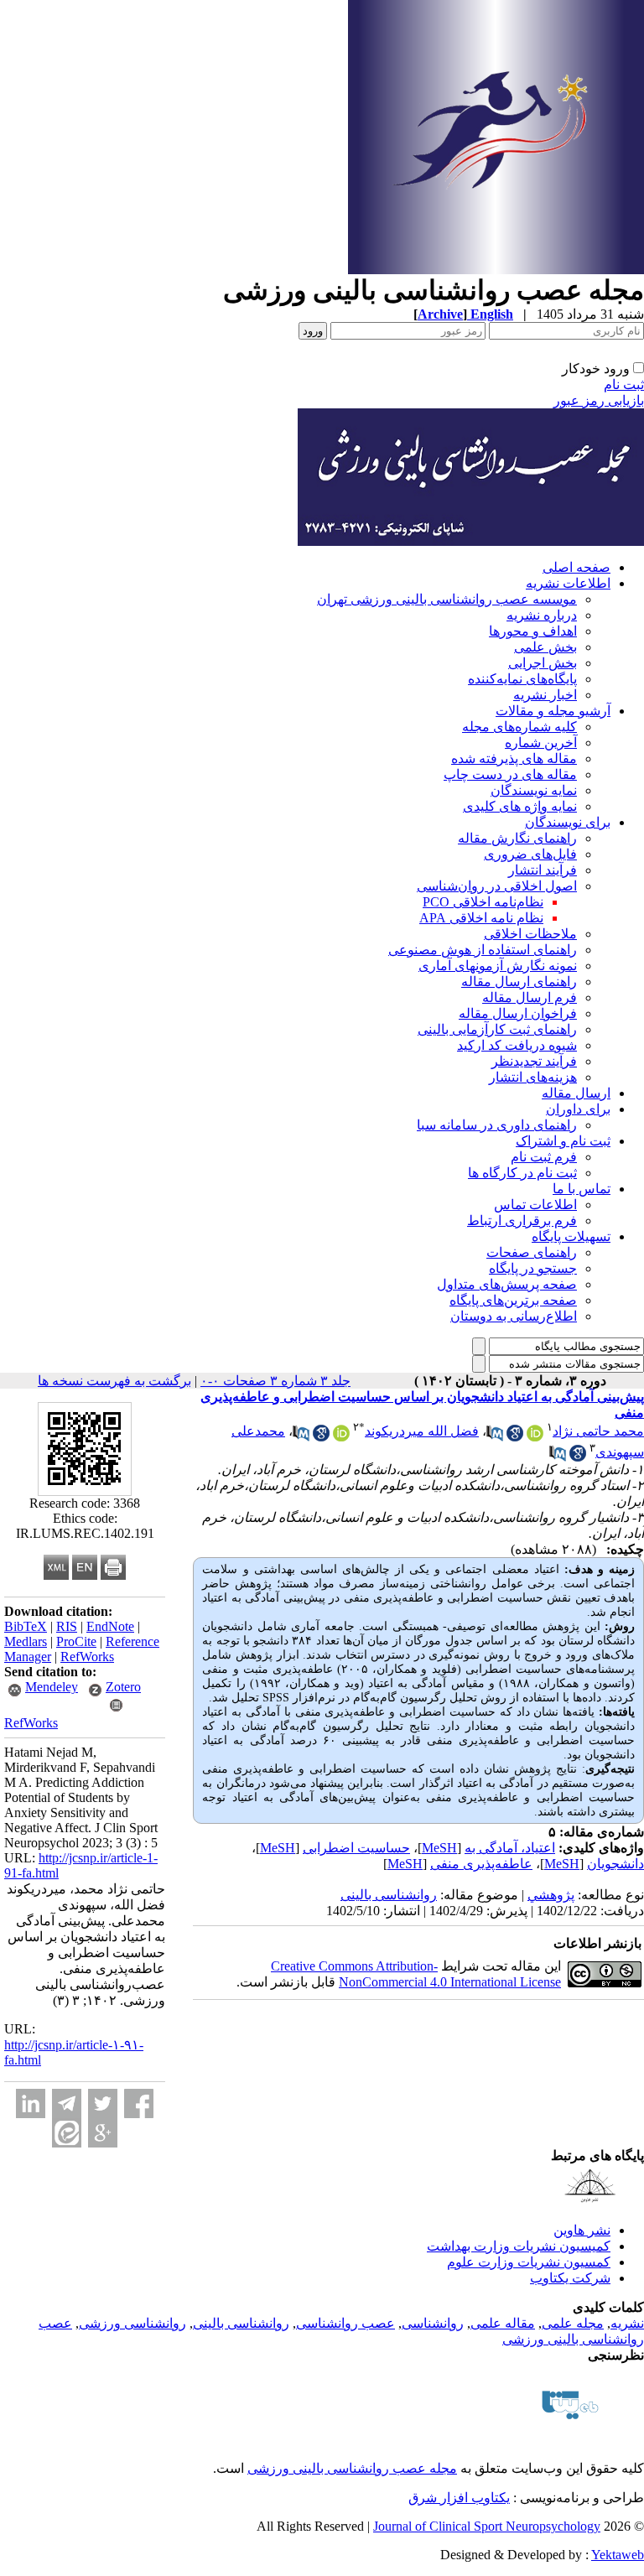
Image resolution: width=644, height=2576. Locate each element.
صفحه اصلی (576, 567)
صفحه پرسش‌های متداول (507, 1284)
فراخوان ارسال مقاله (518, 1013)
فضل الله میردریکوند (422, 1431)
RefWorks (87, 1657)
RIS (67, 1626)
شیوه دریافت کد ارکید (517, 1045)
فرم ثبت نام (544, 1157)
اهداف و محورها (533, 631)
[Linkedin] (31, 2103)
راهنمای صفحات (532, 1252)
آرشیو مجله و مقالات (553, 711)
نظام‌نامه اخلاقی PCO (483, 902)
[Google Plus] (103, 2133)
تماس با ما (582, 1189)
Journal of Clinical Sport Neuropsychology (487, 2526)
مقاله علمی (503, 2323)
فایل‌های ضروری (530, 854)
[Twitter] (103, 2103)
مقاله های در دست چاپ (510, 774)
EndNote (110, 1626)
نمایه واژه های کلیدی (520, 806)
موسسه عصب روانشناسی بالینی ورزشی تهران (447, 599)
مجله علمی (573, 2323)
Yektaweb (618, 2555)
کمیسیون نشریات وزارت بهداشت (519, 2246)
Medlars (26, 1641)
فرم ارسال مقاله (530, 997)
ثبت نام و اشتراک (563, 1141)
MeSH (439, 1848)
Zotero (123, 1687)
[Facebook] (139, 2103)
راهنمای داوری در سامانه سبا (497, 1125)
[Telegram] (67, 2103)
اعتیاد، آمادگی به (510, 1848)
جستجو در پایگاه (533, 1268)
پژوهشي (551, 1895)
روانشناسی (433, 2323)
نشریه (627, 2323)
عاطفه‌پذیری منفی (481, 1864)
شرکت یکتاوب (570, 2278)
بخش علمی (545, 647)
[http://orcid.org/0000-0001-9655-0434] (535, 1437)
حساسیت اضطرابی (356, 1848)
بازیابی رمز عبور (599, 400)
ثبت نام (624, 384)
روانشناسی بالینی (389, 1895)
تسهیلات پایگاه (571, 1236)
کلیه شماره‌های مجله (519, 727)
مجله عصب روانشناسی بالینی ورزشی (352, 2468)
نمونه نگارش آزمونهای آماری (498, 966)
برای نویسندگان (568, 822)
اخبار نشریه (545, 695)
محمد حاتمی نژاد (598, 1431)
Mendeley (52, 1687)
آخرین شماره (541, 743)
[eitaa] (67, 2133)
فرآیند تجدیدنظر (534, 1061)
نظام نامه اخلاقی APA (481, 918)
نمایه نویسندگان (534, 790)
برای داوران (578, 1109)
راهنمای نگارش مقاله (517, 838)
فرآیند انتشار (543, 870)
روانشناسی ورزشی (132, 2323)
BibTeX (26, 1626)
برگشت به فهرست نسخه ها (114, 1381)
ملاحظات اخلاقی (530, 934)
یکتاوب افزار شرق (459, 2498)
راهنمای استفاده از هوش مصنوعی (483, 950)
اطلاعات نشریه (568, 583)
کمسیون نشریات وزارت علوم (529, 2262)
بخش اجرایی (543, 663)
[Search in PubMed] (495, 1437)
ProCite (76, 1641)
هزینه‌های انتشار (533, 1077)
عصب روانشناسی (345, 2323)
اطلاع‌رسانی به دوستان (514, 1316)
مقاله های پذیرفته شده (514, 758)
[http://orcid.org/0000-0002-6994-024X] (341, 1437)
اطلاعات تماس (535, 1205)
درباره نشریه (542, 615)
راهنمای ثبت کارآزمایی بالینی (497, 1029)
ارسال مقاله (576, 1093)
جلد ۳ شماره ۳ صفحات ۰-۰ (275, 1381)
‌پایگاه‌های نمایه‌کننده (522, 679)
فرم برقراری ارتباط (522, 1220)
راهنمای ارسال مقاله (519, 982)
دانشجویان (615, 1864)
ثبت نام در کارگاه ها (522, 1173)
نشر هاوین (582, 2230)
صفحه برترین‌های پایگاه (513, 1300)
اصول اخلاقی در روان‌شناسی (497, 886)
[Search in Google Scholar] (515, 1437)
